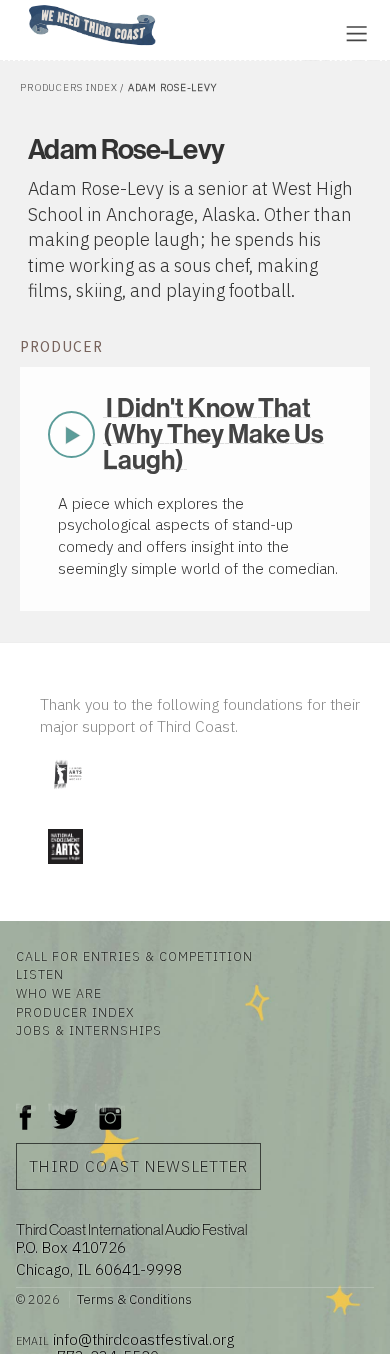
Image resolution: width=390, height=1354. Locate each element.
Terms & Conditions (134, 1299)
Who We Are (59, 993)
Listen (40, 974)
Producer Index (75, 1012)
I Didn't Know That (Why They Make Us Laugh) (213, 433)
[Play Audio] (235, 31)
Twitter (63, 1107)
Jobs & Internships (89, 1030)
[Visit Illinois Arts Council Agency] (67, 795)
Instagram (110, 1107)
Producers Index (68, 87)
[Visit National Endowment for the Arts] (65, 868)
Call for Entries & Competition (134, 956)
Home (23, 6)
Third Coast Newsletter (139, 1166)
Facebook (26, 1107)
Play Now (72, 434)
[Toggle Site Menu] (356, 33)
